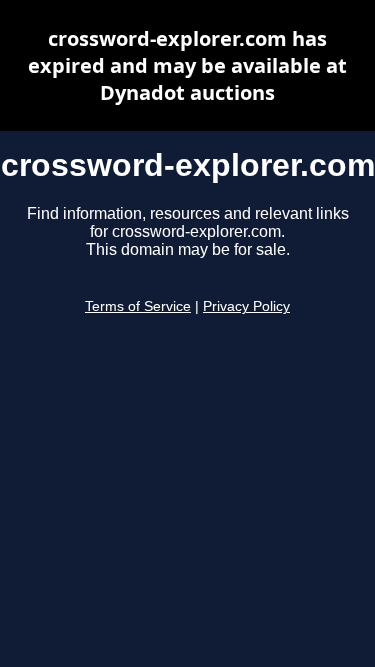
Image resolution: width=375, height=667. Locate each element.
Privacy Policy (246, 306)
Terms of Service (138, 306)
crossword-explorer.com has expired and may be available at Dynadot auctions (187, 65)
